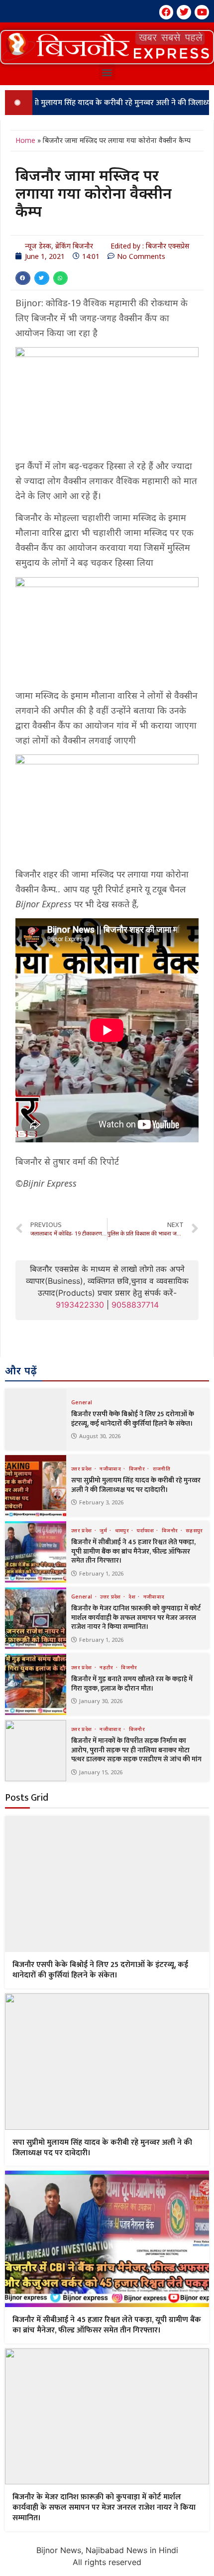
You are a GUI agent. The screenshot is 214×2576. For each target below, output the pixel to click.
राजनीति (161, 1469)
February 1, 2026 (101, 1573)
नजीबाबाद (111, 1469)
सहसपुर (194, 1530)
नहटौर (107, 1667)
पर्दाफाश (146, 1530)
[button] (107, 47)
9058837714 (135, 1305)
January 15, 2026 (101, 1772)
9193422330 (80, 1305)
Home (25, 140)
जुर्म (104, 1530)
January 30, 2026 (101, 1701)
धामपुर (123, 1530)
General (82, 1402)
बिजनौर (138, 1469)
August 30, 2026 (100, 1436)
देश (133, 1596)
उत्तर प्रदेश (82, 1469)
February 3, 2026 (101, 1502)
